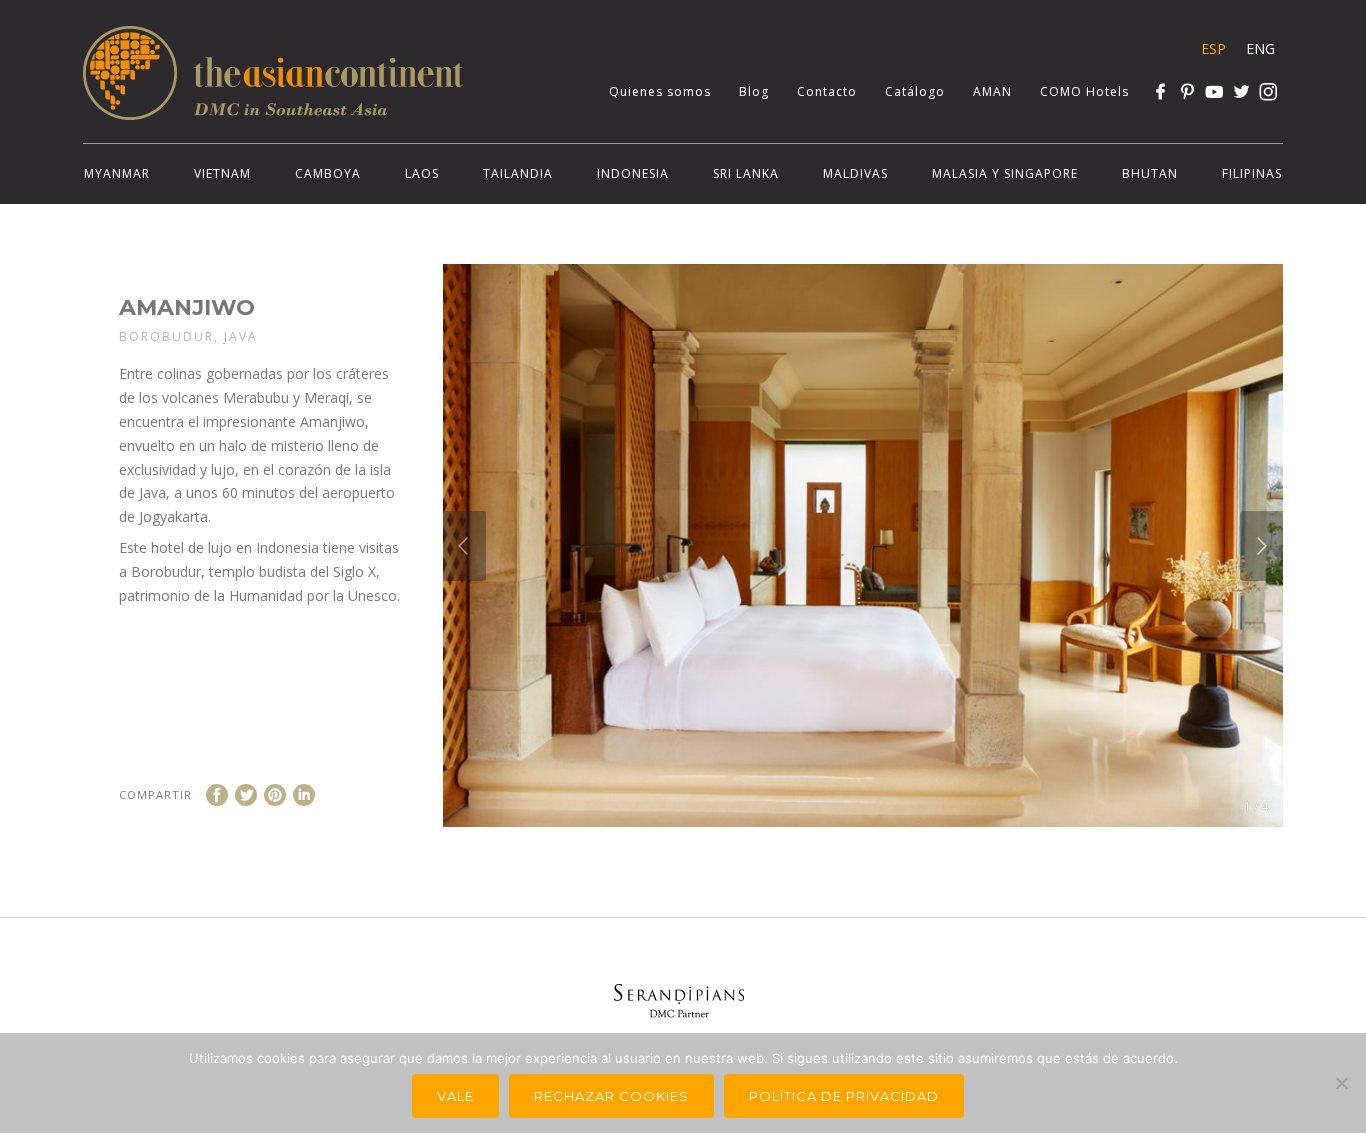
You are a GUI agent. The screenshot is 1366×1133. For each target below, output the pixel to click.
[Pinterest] (1187, 91)
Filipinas (1252, 173)
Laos (422, 173)
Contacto (827, 91)
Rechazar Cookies (611, 1096)
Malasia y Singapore (1005, 173)
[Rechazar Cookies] (1341, 1083)
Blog (754, 91)
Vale (455, 1096)
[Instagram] (1268, 91)
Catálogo (915, 91)
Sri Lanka (746, 173)
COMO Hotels (1084, 91)
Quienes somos (660, 91)
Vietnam (222, 173)
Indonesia (633, 173)
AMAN (992, 91)
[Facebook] (1160, 91)
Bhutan (1150, 173)
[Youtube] (1214, 91)
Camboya (328, 173)
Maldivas (855, 173)
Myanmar (117, 173)
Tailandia (518, 173)
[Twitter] (1241, 91)
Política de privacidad (844, 1096)
